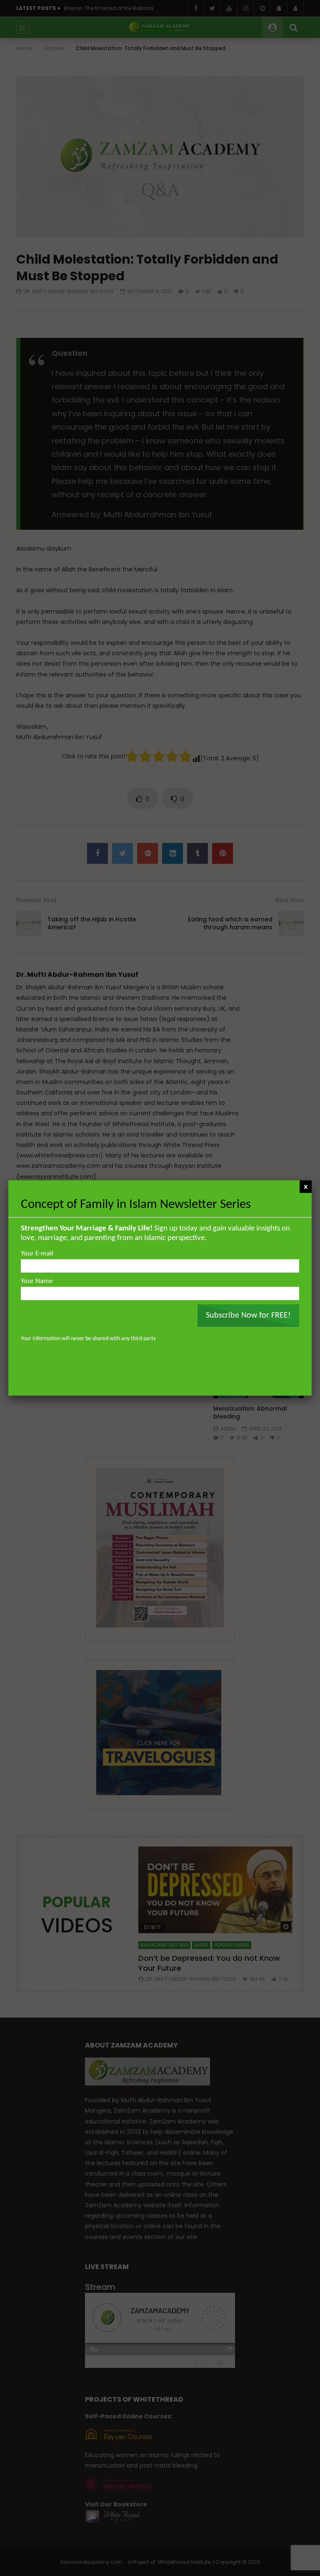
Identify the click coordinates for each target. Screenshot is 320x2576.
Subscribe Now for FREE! (248, 1316)
